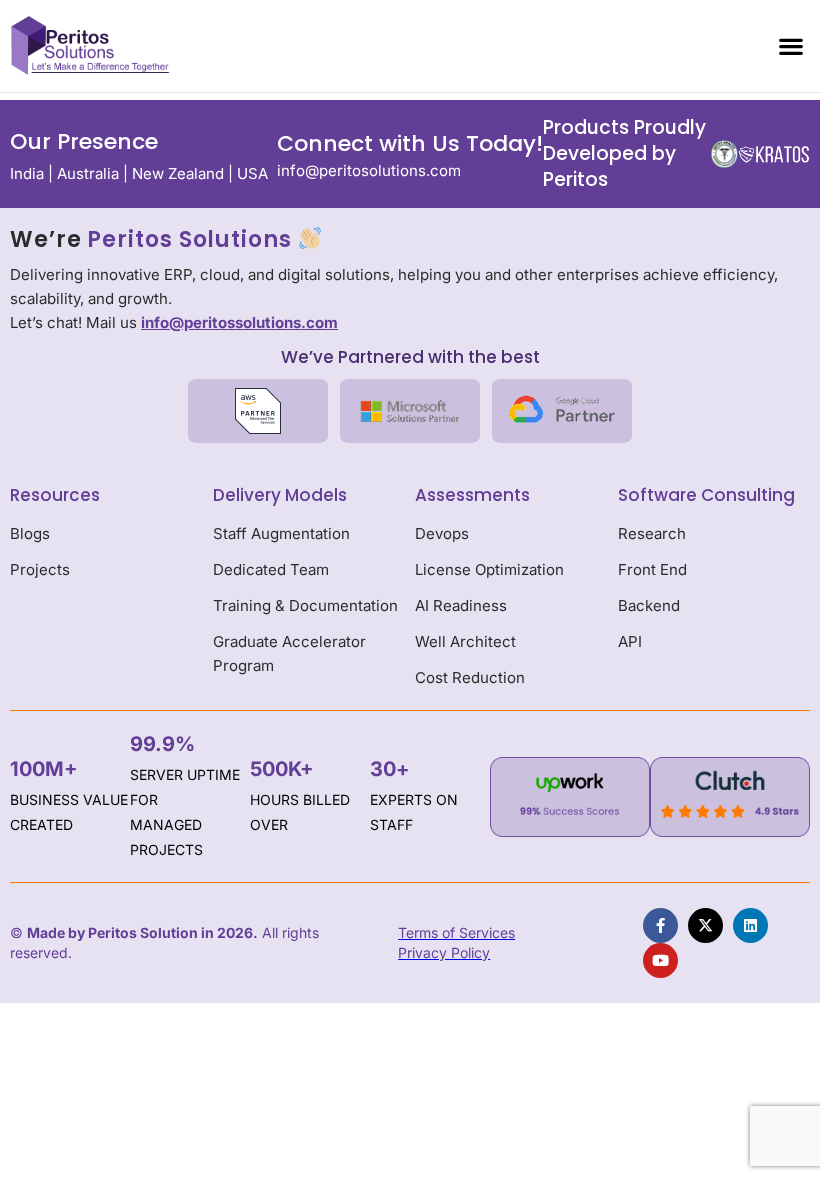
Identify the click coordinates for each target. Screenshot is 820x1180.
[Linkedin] (750, 925)
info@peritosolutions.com (369, 170)
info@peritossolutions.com (239, 322)
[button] (790, 45)
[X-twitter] (705, 925)
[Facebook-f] (660, 925)
